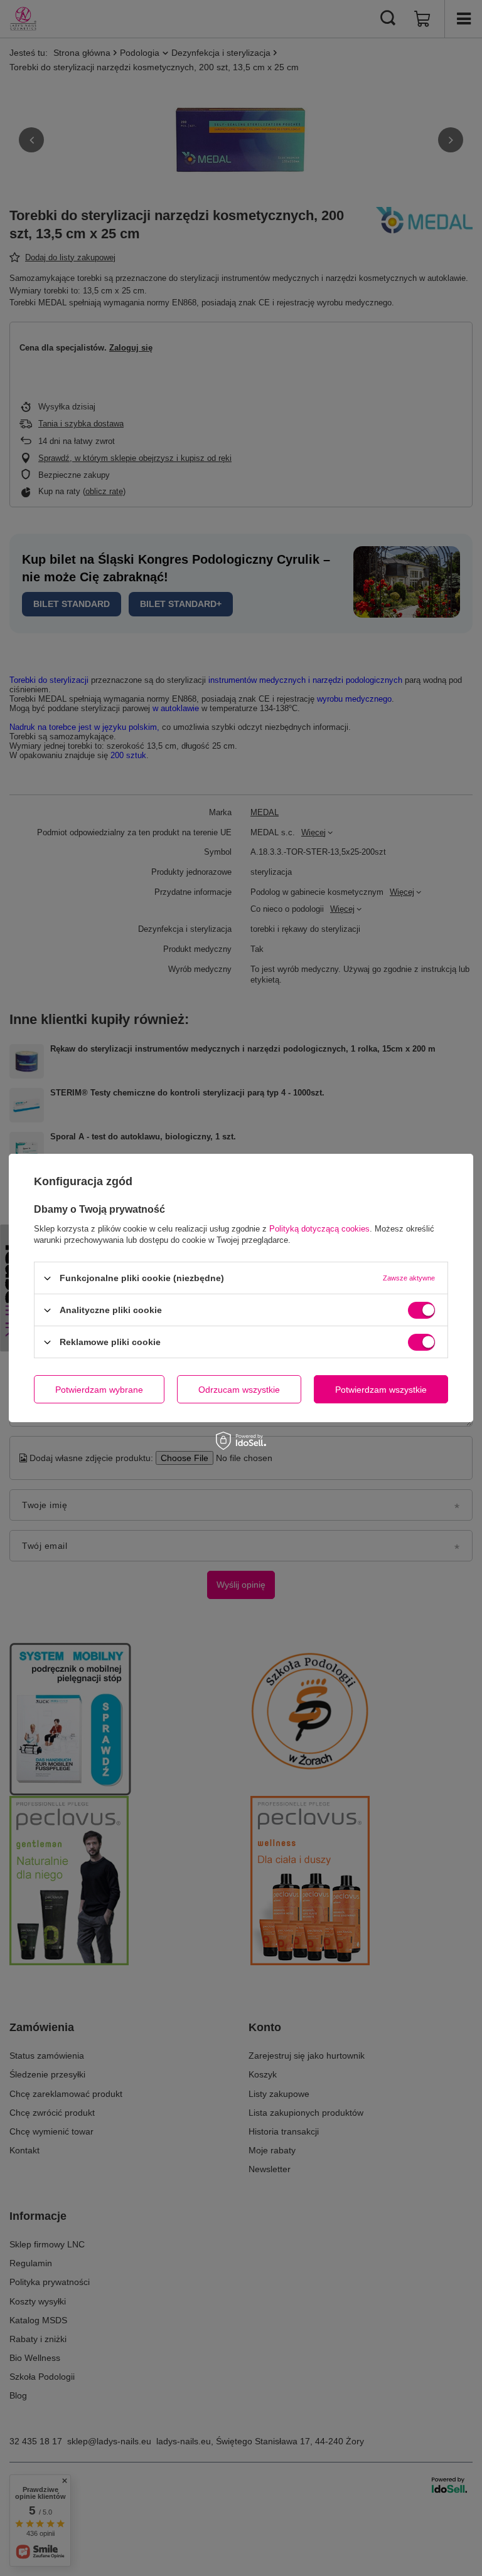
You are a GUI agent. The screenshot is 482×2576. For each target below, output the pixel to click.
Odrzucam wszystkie (239, 1389)
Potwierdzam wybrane (99, 1389)
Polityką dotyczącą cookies (319, 1229)
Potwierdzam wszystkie (381, 1389)
